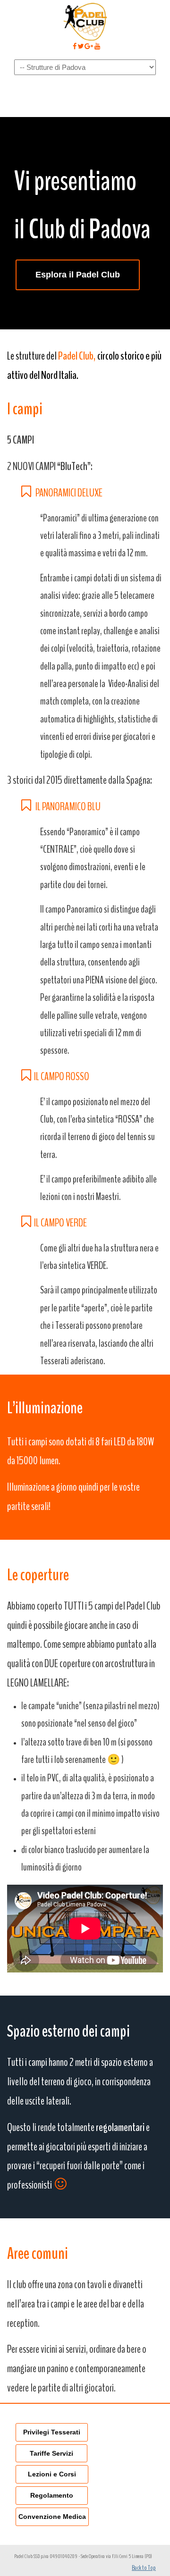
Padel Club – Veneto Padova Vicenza (85, 22)
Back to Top (144, 2568)
